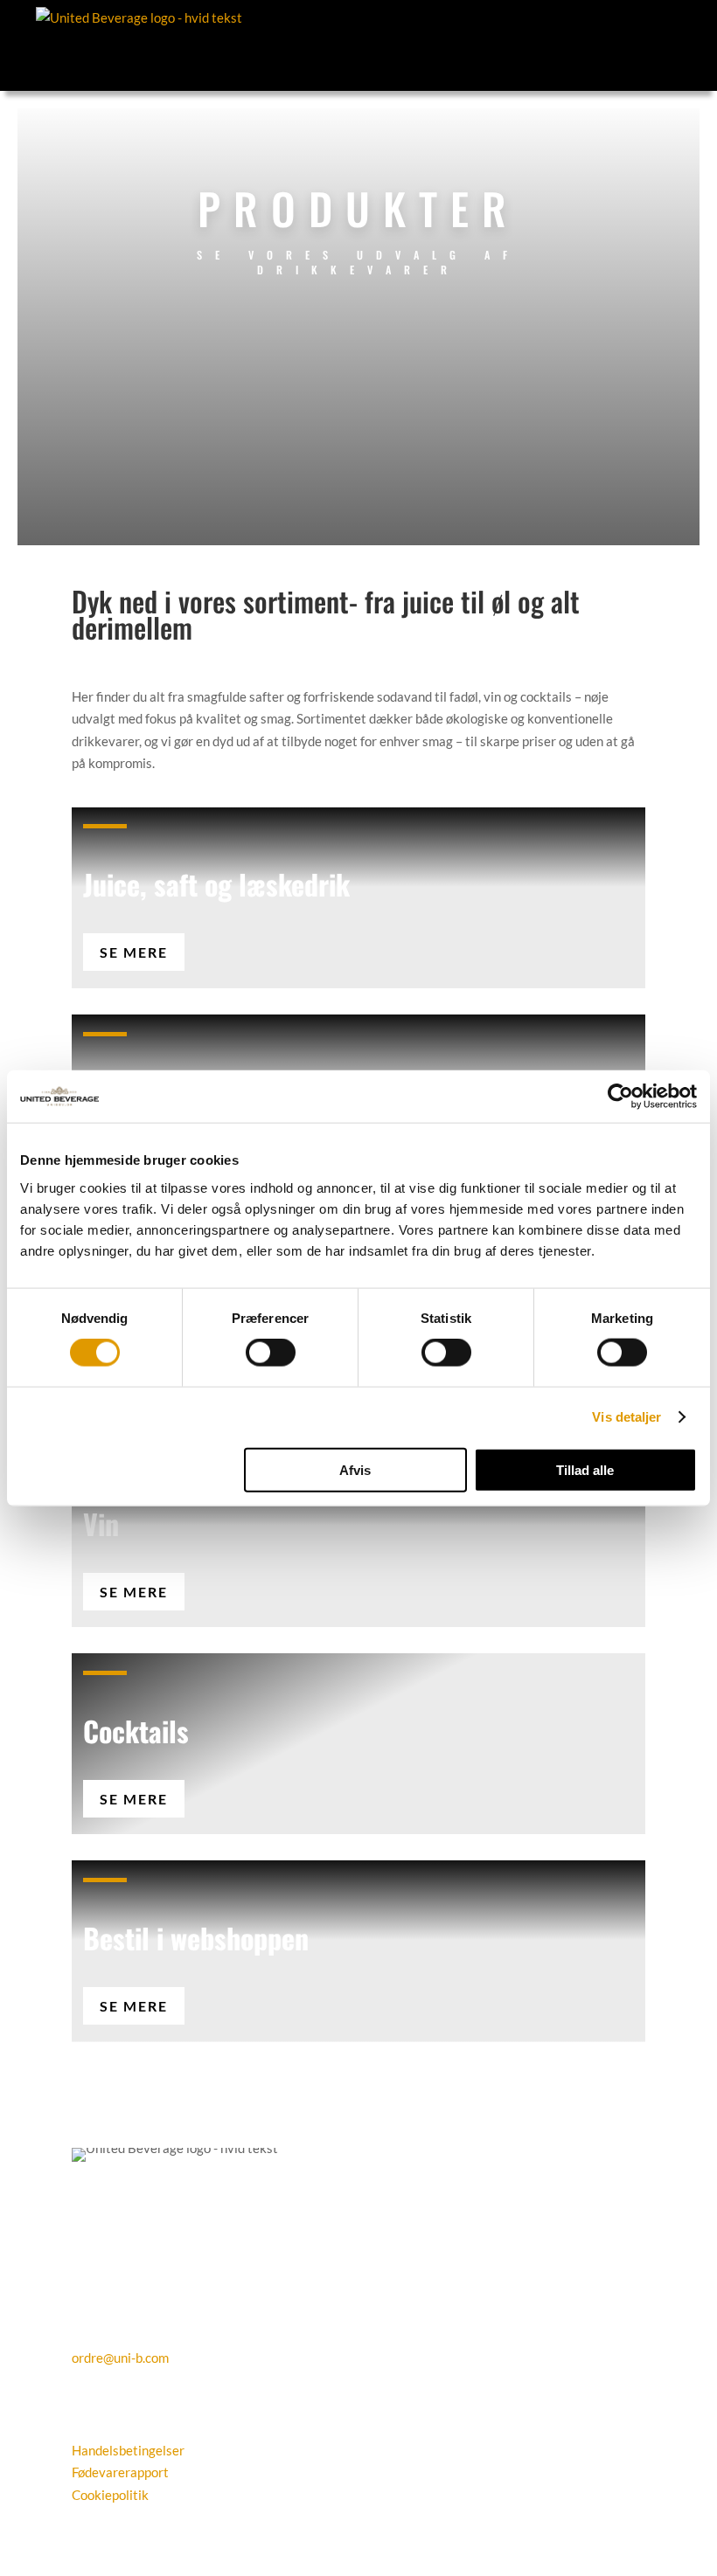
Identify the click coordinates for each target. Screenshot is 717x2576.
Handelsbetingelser (128, 2450)
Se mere (134, 952)
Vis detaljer (627, 1417)
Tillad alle (585, 1469)
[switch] (271, 1353)
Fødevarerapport (120, 2472)
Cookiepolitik (110, 2495)
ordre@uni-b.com (120, 2358)
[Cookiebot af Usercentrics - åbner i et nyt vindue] (620, 1097)
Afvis (355, 1469)
